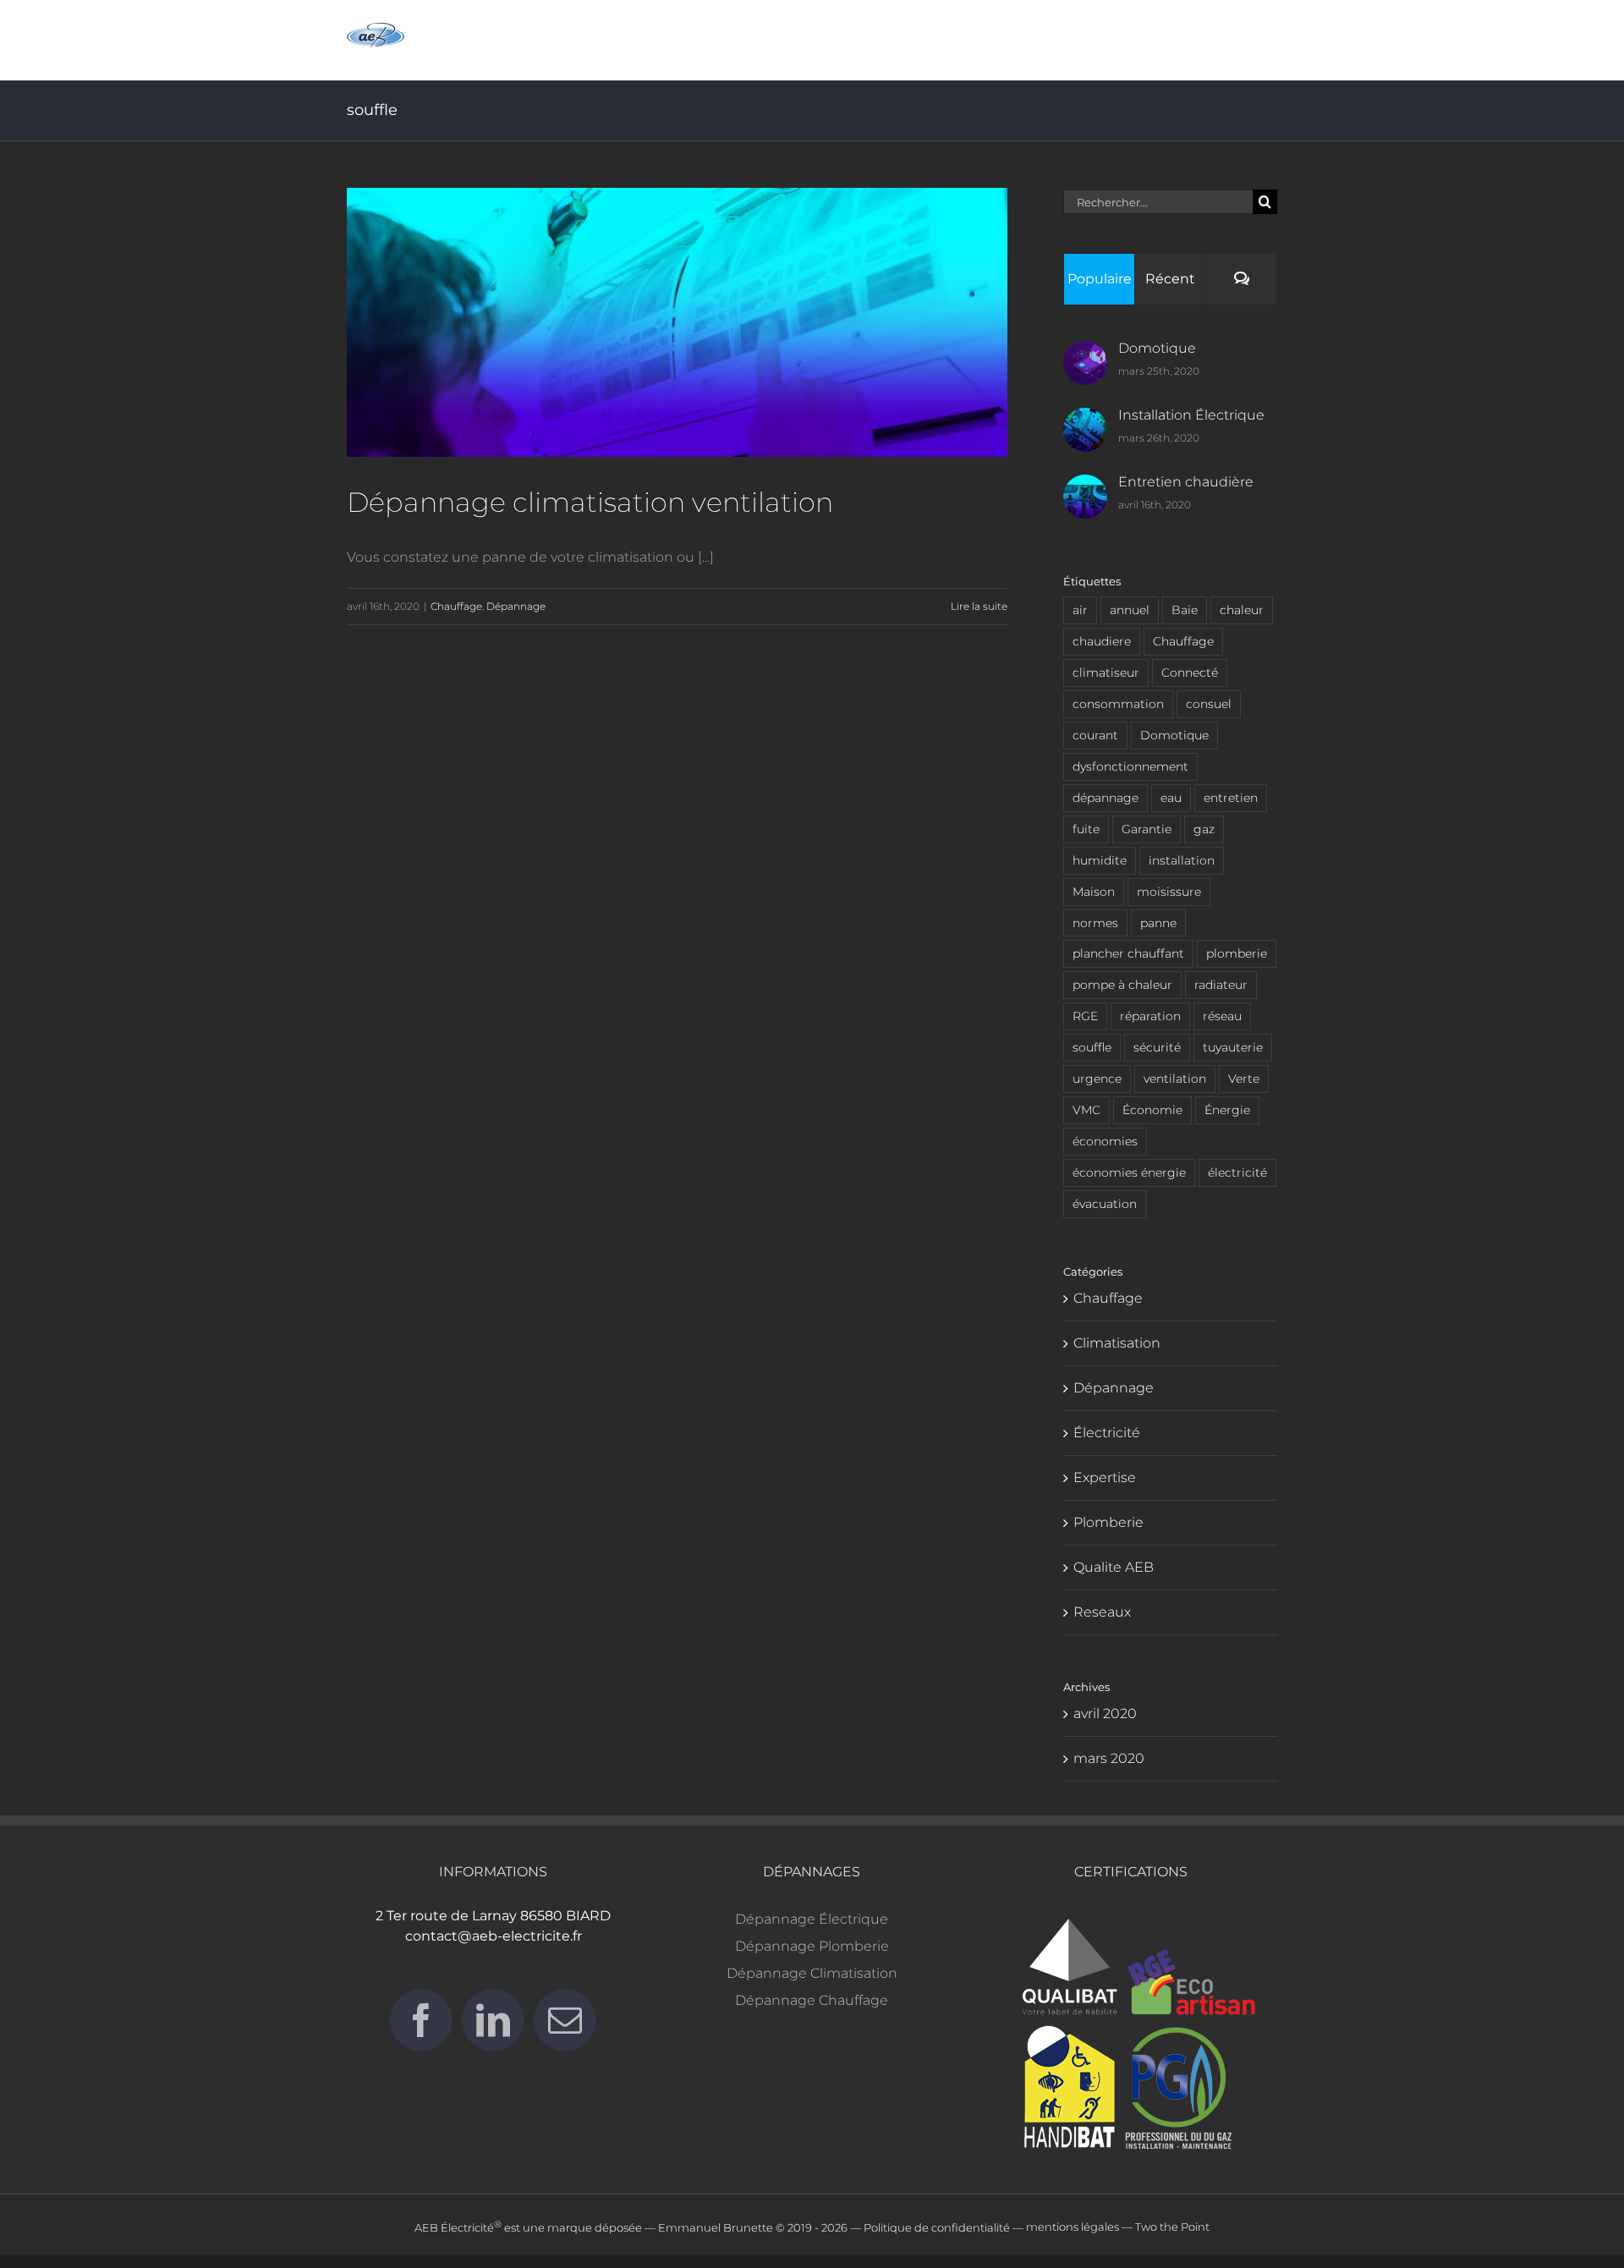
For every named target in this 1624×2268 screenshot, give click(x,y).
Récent (1170, 279)
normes (1095, 923)
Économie (1152, 1110)
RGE (1085, 1016)
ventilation (1175, 1079)
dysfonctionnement (1130, 766)
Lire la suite (979, 606)
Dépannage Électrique (812, 1919)
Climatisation (1117, 1343)
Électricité (1107, 1433)
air (1080, 610)
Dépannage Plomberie (812, 1946)
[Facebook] (421, 2020)
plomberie (1237, 953)
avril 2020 (1105, 1713)
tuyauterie (1233, 1047)
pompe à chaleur (1122, 985)
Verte (1244, 1079)
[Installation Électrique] (1085, 421)
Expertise (1105, 1477)
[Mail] (565, 2020)
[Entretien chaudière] (1085, 488)
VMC (1086, 1110)
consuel (1209, 704)
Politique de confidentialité (937, 2227)
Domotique (1157, 348)
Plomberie (1108, 1522)
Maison (1094, 892)
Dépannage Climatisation (812, 1973)
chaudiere (1102, 641)
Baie (1185, 610)
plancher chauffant (1128, 953)
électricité (1237, 1172)
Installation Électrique (1191, 415)
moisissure (1169, 892)
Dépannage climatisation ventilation (590, 502)
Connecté (1190, 673)
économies (1105, 1141)
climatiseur (1106, 673)
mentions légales (1073, 2227)
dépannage (1106, 798)
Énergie (1227, 1110)
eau (1171, 798)
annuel (1130, 610)
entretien (1231, 798)
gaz (1204, 829)
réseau (1222, 1016)
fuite (1086, 829)
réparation (1150, 1016)
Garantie (1147, 829)
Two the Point (1172, 2227)
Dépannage (516, 606)
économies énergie (1129, 1172)
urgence (1097, 1079)
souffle (1092, 1047)
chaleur (1242, 610)
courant (1095, 735)
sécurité (1157, 1047)
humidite (1100, 860)
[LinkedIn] (493, 2020)
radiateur (1221, 985)
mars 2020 (1109, 1758)
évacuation (1105, 1204)
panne (1158, 923)
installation (1182, 860)
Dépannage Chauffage (812, 2000)
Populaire (1100, 279)
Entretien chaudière (1186, 482)
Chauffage (456, 606)
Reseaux (1102, 1612)
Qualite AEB (1114, 1567)
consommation (1118, 704)
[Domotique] (1085, 354)
